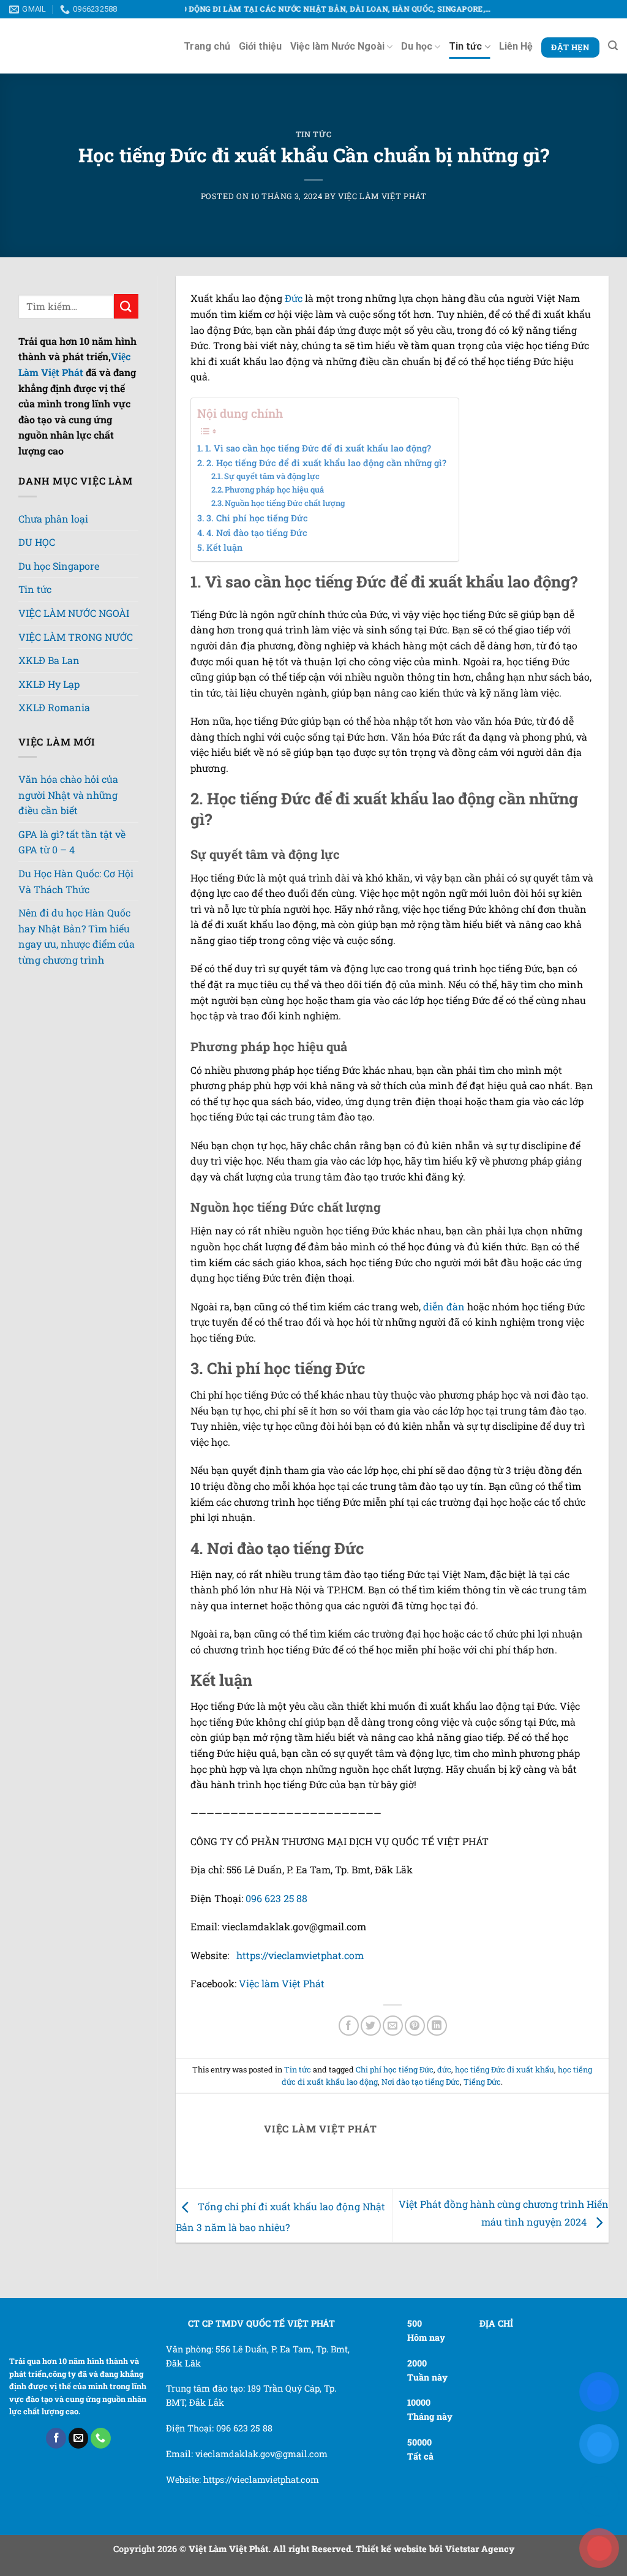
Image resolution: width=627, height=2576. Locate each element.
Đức (294, 298)
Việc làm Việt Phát (282, 2016)
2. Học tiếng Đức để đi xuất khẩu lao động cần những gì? (326, 463)
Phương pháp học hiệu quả (274, 489)
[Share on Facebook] (349, 2059)
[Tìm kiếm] (613, 46)
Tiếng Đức (482, 2115)
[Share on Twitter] (371, 2059)
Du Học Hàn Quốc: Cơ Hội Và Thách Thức (76, 969)
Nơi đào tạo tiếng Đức (421, 2115)
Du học (417, 46)
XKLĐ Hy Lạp (49, 772)
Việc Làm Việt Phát (382, 196)
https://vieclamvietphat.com (300, 1988)
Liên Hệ (516, 46)
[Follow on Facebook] (56, 2471)
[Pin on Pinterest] (415, 2059)
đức (444, 2102)
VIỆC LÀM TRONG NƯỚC (76, 691)
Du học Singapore (59, 576)
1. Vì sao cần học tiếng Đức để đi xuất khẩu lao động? (318, 448)
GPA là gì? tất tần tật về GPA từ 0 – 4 (72, 930)
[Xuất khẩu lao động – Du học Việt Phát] (61, 46)
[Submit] (126, 306)
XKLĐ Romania (54, 795)
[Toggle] (70, 542)
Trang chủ (207, 46)
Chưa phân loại (53, 519)
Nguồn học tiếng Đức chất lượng (285, 503)
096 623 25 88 (276, 1931)
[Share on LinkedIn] (437, 2059)
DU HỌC (37, 546)
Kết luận (224, 547)
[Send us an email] (79, 2471)
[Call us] (101, 2471)
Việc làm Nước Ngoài (337, 46)
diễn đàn (444, 1324)
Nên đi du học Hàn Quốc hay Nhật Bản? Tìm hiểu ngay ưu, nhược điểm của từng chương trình (77, 1024)
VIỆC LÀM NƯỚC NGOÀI (74, 634)
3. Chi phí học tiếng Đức (257, 518)
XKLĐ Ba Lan (49, 748)
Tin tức (465, 46)
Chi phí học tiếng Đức (395, 2102)
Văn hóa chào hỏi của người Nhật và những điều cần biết (68, 883)
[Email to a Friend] (393, 2059)
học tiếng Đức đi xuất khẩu (505, 2102)
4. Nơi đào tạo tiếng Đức (257, 533)
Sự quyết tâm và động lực (272, 476)
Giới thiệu (260, 46)
